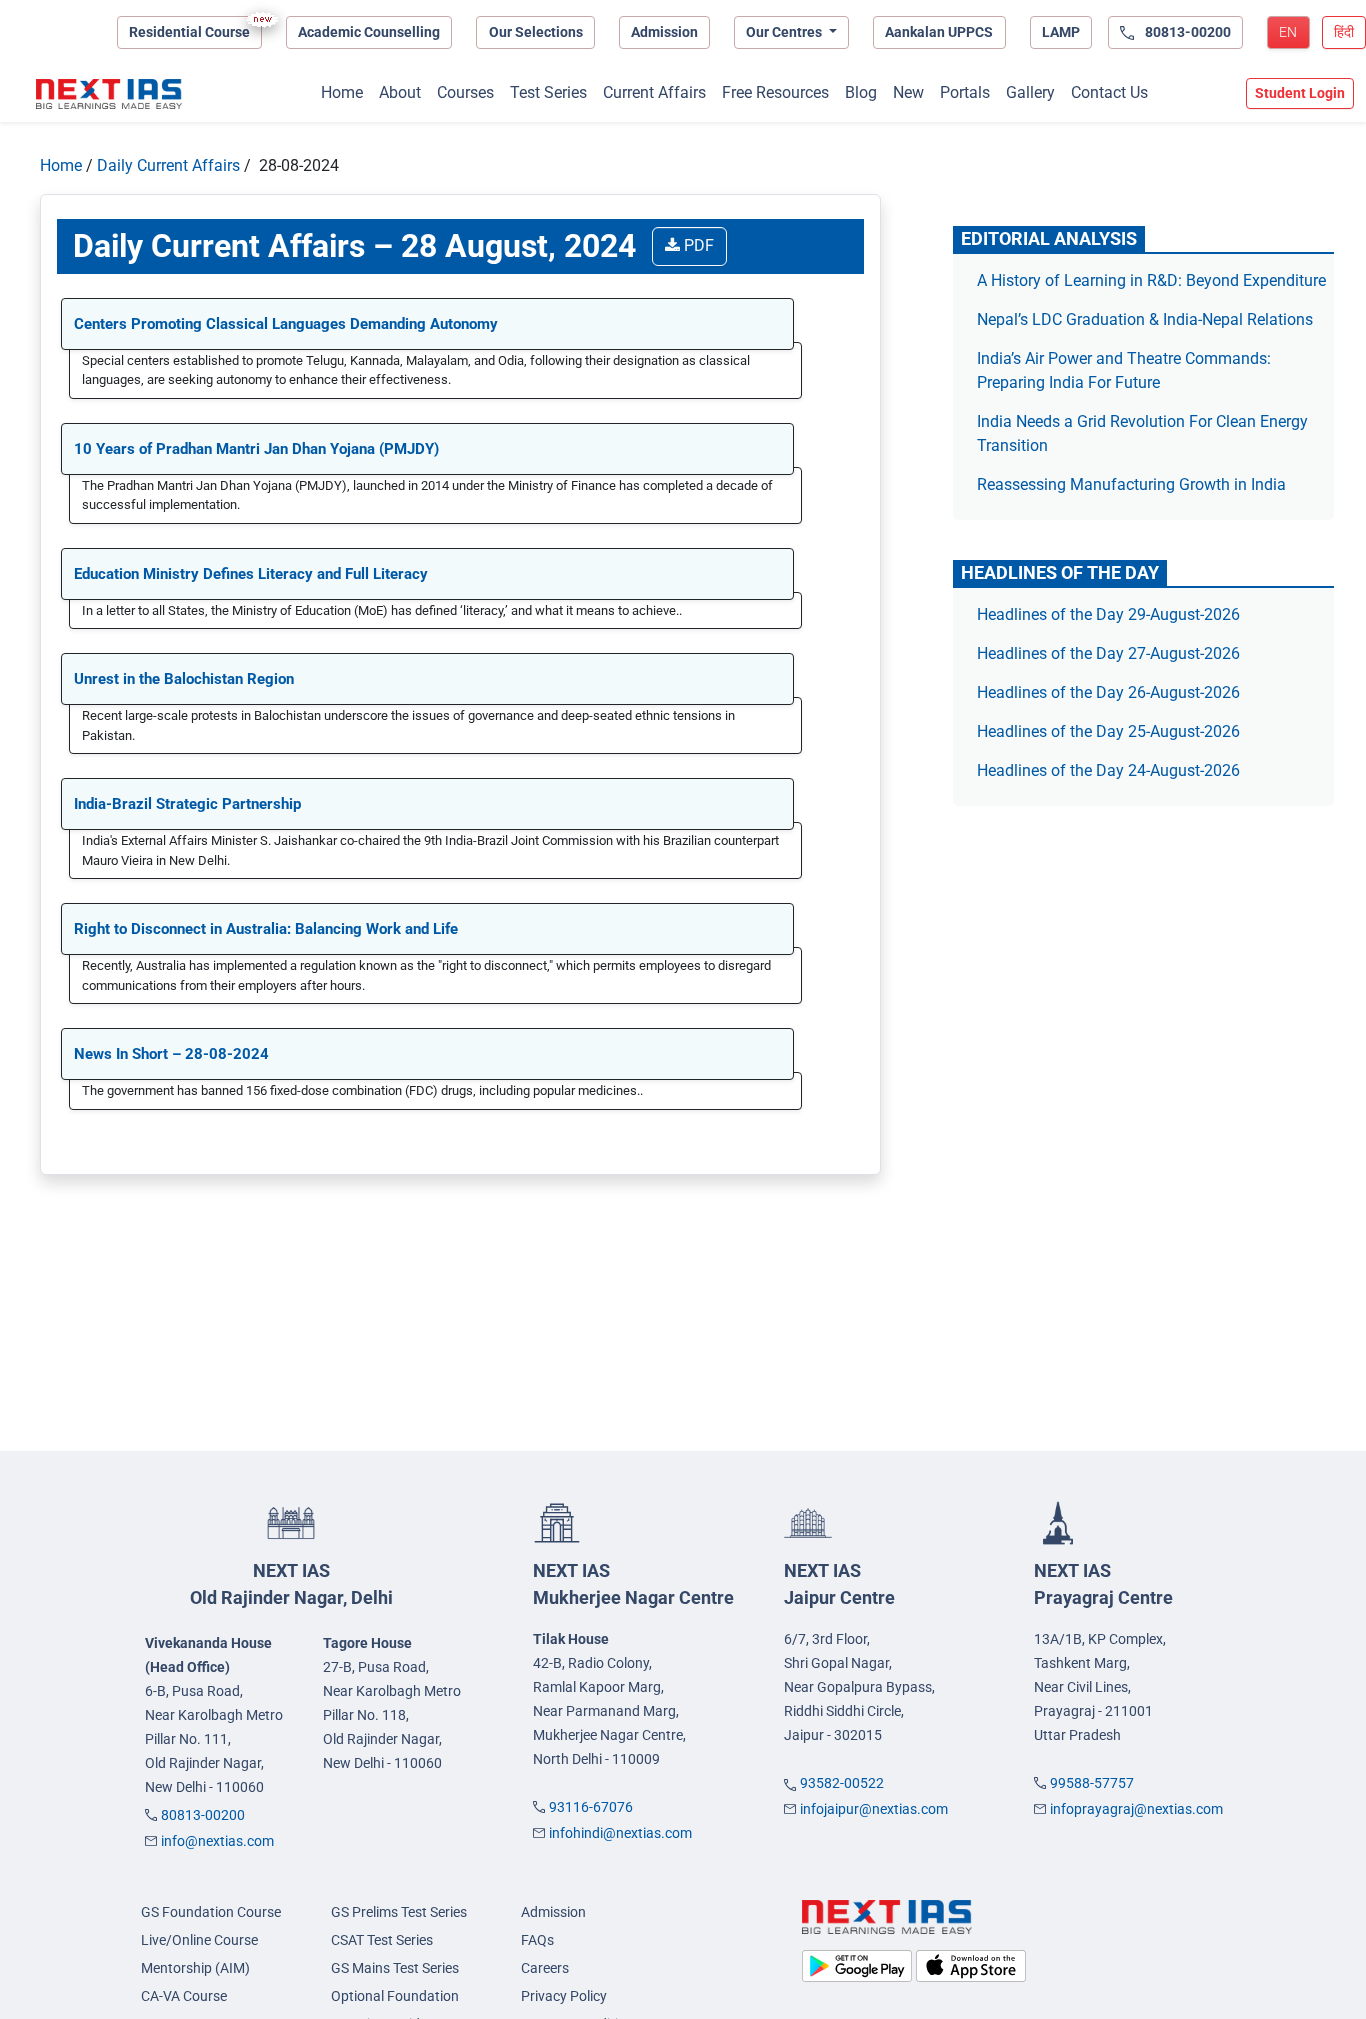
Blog (861, 92)
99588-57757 (1092, 1783)
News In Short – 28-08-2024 (171, 1054)
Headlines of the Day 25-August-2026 (1108, 731)
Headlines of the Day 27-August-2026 (1108, 653)
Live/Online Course (199, 1940)
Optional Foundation (395, 1996)
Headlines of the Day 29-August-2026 (1108, 614)
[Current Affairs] (109, 94)
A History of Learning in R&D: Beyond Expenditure (1151, 280)
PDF (697, 245)
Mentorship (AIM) (195, 1968)
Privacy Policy (564, 1996)
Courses (465, 92)
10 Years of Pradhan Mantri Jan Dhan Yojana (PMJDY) (256, 449)
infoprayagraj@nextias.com (1136, 1809)
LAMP (1061, 32)
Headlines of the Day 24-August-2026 (1108, 770)
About (400, 92)
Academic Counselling (369, 32)
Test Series (548, 92)
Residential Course (189, 32)
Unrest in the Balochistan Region (184, 679)
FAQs (537, 1940)
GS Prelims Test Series (399, 1912)
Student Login (1300, 93)
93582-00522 (842, 1783)
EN (1288, 32)
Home (342, 92)
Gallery (1030, 92)
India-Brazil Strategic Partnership (189, 804)
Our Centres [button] (785, 32)
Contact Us (1109, 92)
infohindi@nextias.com (620, 1833)
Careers (545, 1968)
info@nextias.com (217, 1841)
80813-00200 (203, 1815)
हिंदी (1344, 32)
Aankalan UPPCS (939, 32)
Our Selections (536, 32)
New (908, 92)
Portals (965, 92)
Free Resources (775, 92)
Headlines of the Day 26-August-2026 (1108, 692)
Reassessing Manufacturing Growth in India (1131, 484)
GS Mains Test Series (395, 1968)
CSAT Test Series (382, 1940)
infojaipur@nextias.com (874, 1809)
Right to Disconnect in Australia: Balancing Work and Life (266, 929)
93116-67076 (591, 1807)
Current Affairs (654, 92)
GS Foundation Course (211, 1912)
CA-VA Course (184, 1996)
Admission (664, 32)
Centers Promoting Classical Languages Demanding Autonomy (286, 324)
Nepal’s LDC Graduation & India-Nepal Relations (1145, 319)
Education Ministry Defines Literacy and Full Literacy (251, 574)
